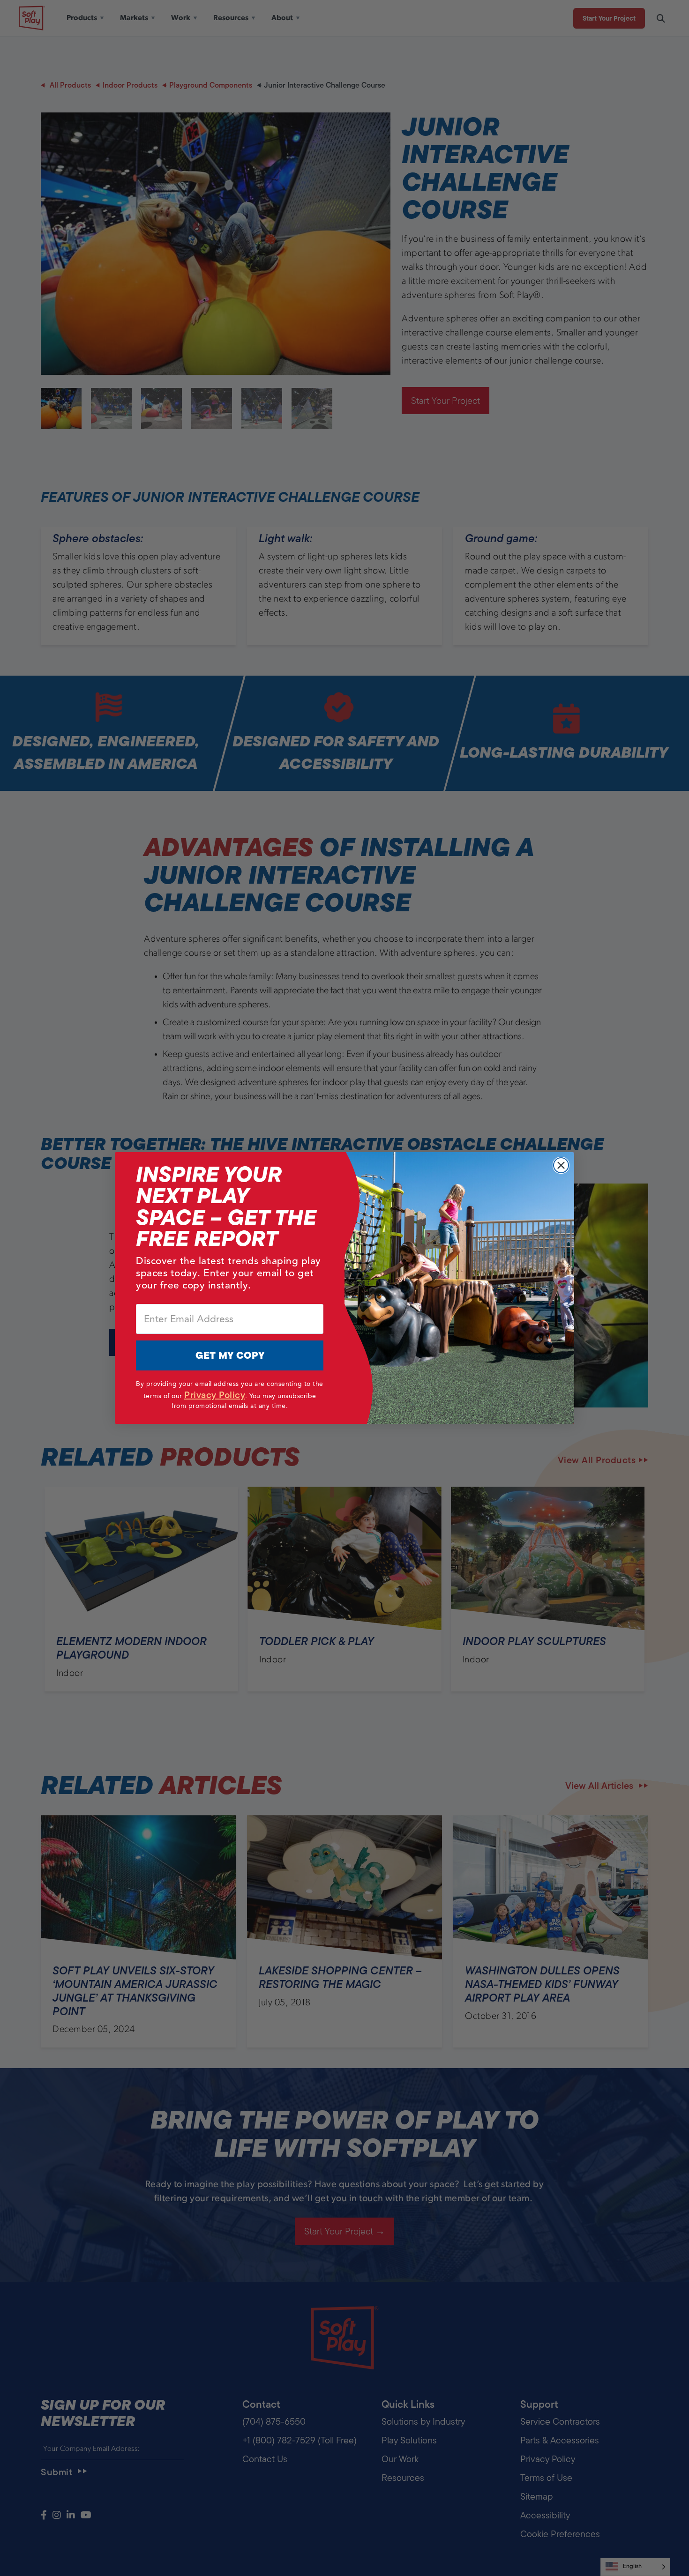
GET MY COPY (230, 1355)
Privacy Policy (215, 1395)
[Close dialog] (561, 1165)
